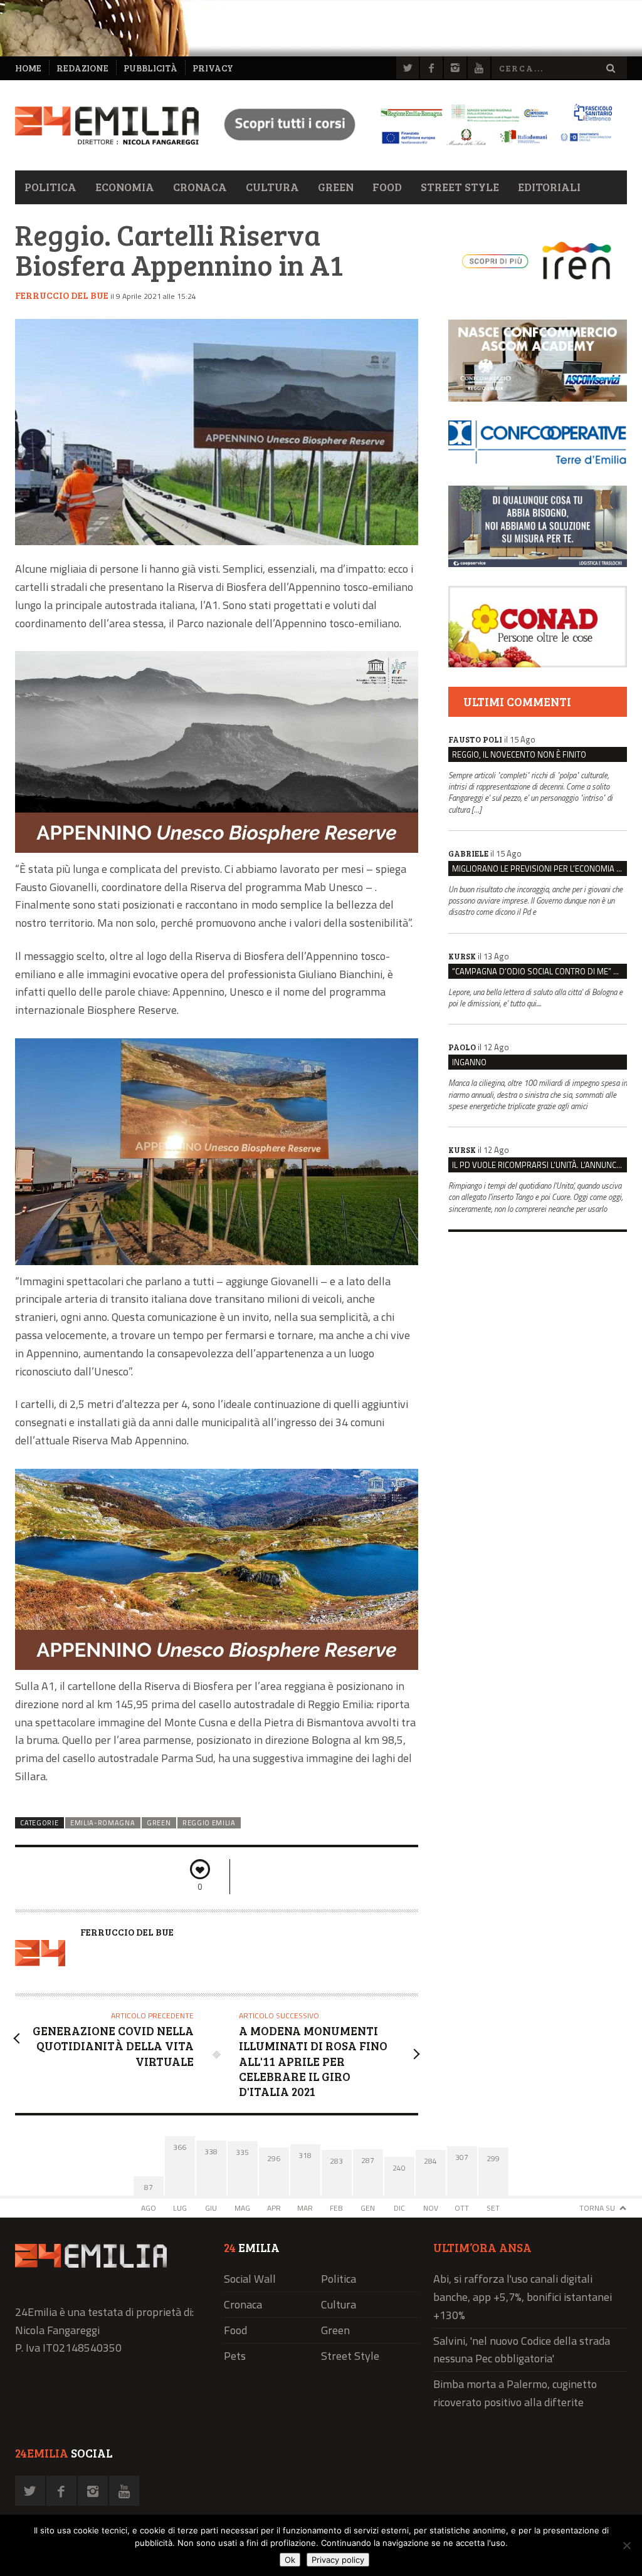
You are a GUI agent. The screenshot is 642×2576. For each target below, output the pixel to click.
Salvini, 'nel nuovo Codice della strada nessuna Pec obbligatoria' (522, 2350)
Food (387, 187)
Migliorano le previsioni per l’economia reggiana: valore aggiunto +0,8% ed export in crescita (539, 868)
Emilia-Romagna (103, 1823)
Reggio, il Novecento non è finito (519, 754)
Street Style (460, 187)
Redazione (82, 68)
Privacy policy (338, 2560)
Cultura (272, 187)
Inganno (469, 1062)
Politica (50, 187)
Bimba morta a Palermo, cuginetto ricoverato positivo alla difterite (515, 2393)
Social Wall (250, 2279)
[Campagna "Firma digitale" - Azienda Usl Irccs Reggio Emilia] (413, 147)
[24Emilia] (107, 126)
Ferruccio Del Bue (62, 295)
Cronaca (200, 187)
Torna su (597, 2208)
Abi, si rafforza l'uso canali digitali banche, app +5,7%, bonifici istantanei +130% (523, 2297)
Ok (290, 2560)
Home (28, 68)
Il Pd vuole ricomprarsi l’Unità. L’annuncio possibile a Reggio (539, 1165)
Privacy (213, 68)
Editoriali (549, 187)
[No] (626, 2545)
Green (336, 187)
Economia (125, 187)
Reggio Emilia (209, 1823)
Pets (235, 2356)
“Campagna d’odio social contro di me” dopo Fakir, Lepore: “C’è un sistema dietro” (539, 971)
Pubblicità (150, 68)
